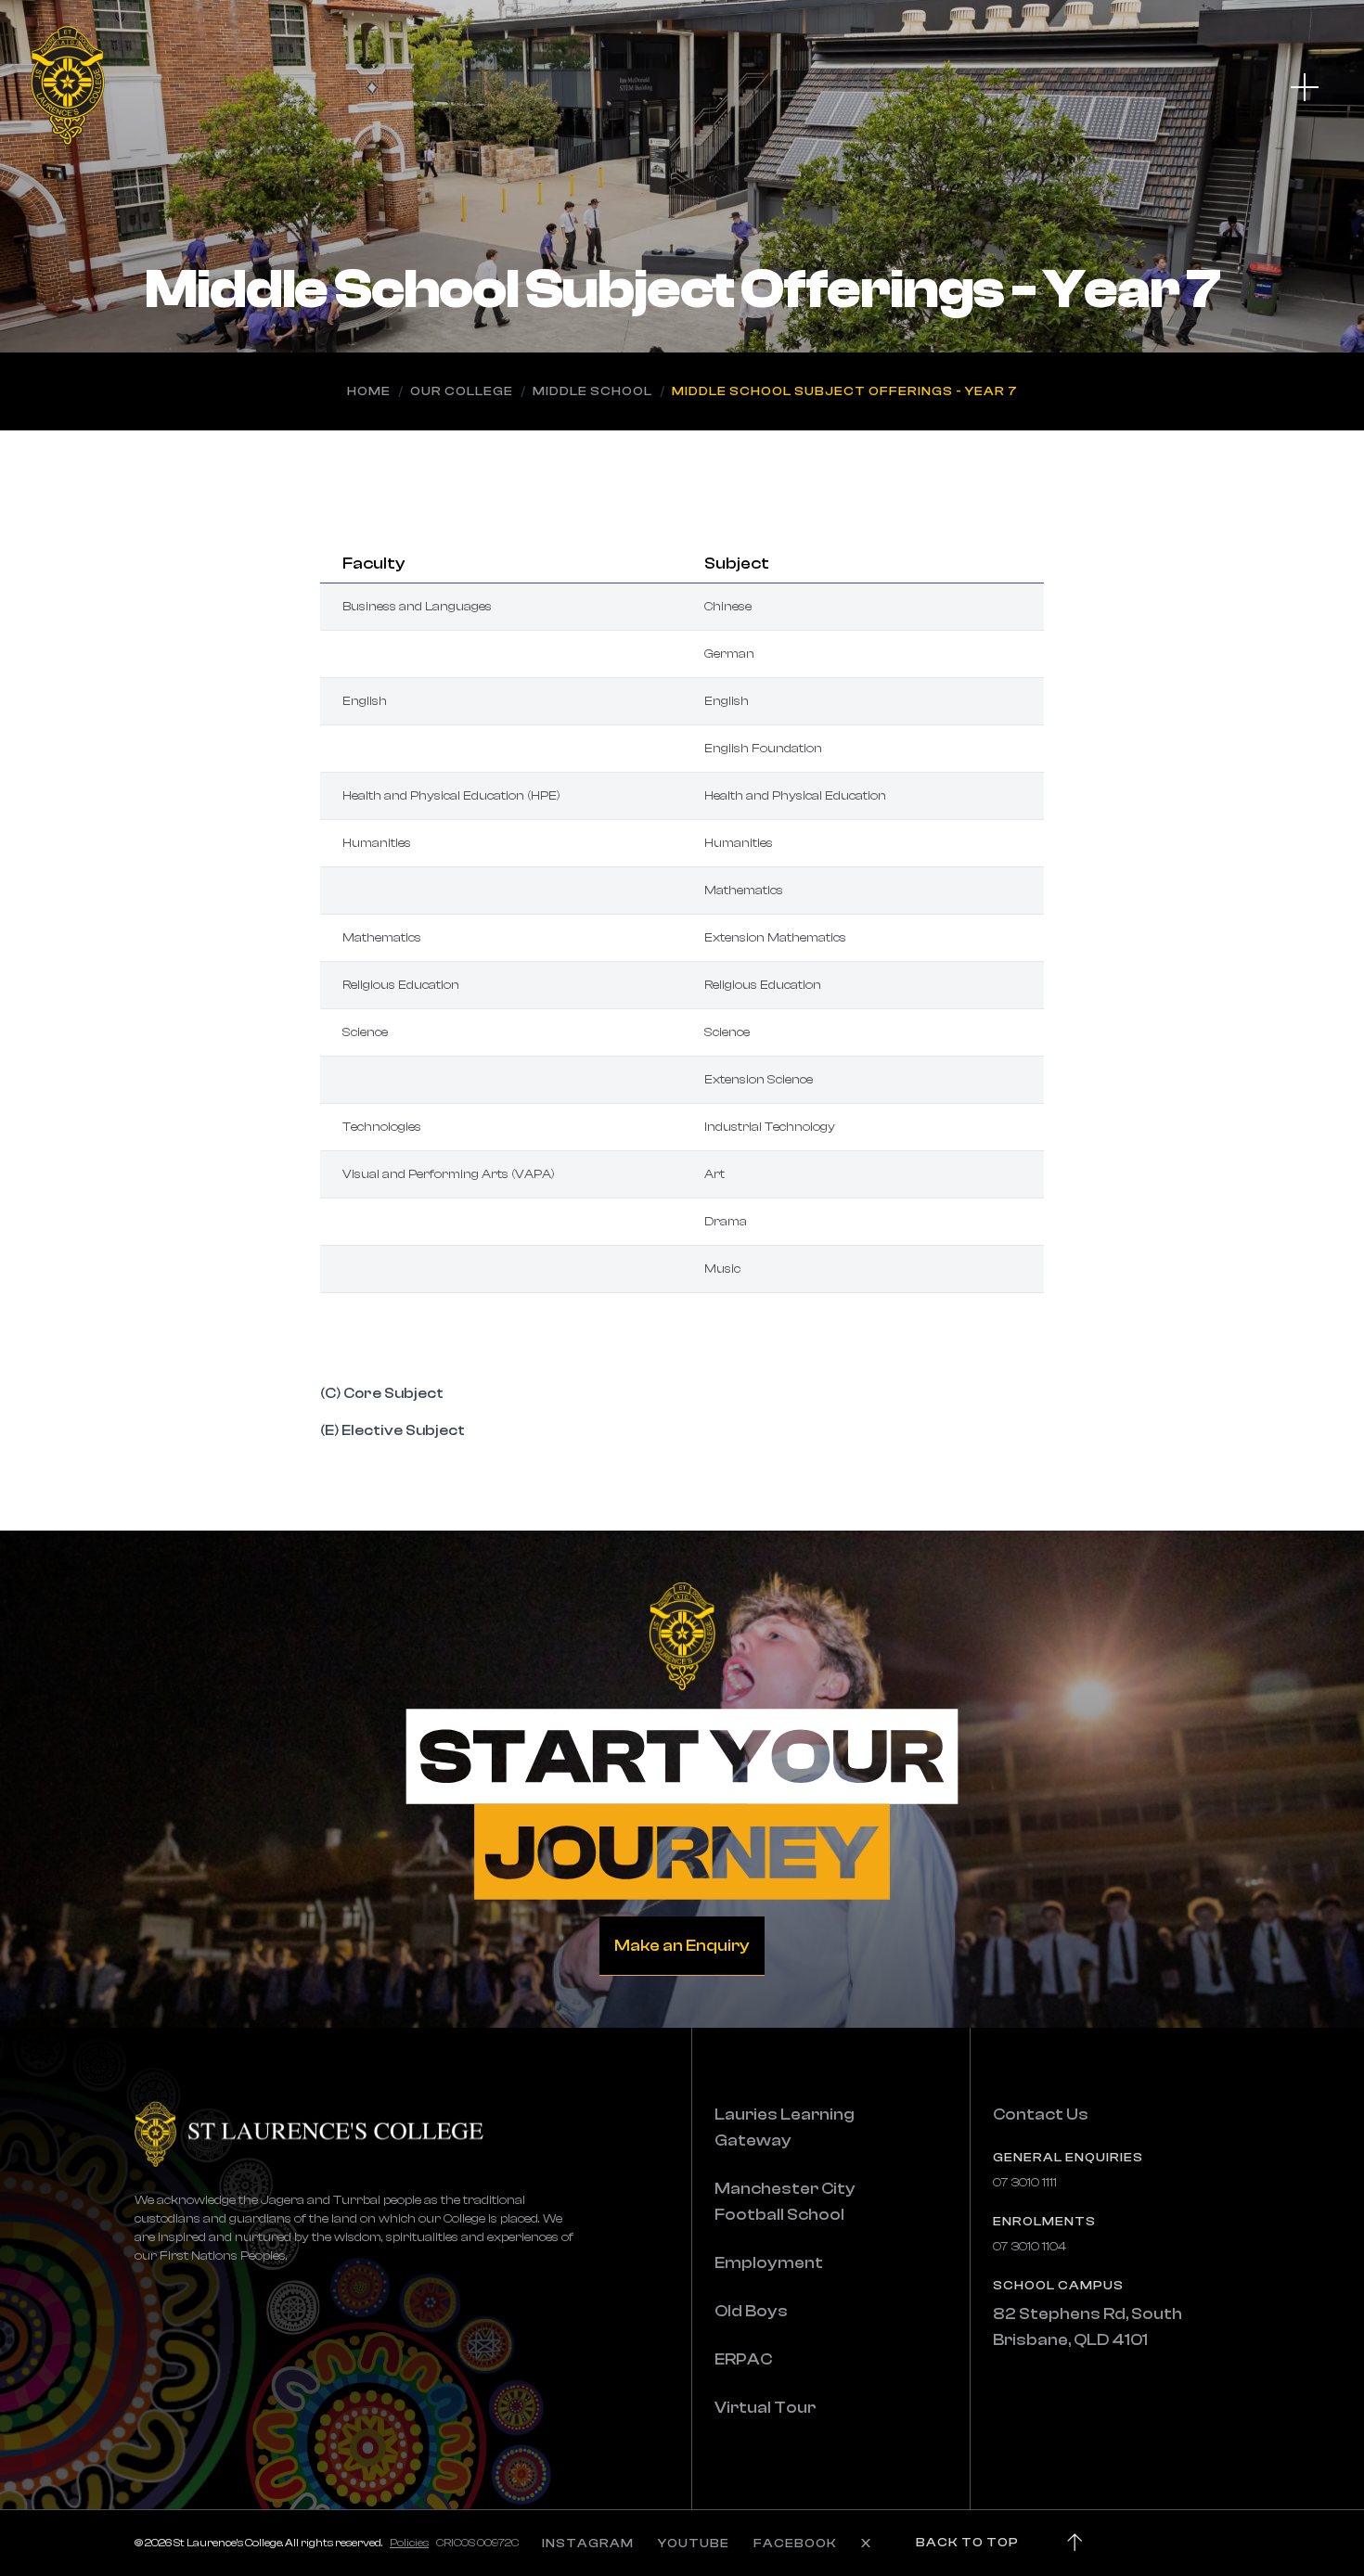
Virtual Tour (765, 2408)
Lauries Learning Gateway (785, 2127)
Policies (409, 2543)
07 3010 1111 (1025, 2183)
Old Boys (751, 2311)
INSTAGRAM (588, 2544)
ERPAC (743, 2359)
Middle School (592, 391)
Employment (769, 2263)
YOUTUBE (694, 2544)
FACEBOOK (795, 2544)
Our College (462, 391)
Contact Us (1041, 2115)
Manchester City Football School (785, 2202)
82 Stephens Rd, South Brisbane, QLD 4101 (1087, 2327)
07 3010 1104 (1029, 2247)
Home (369, 391)
